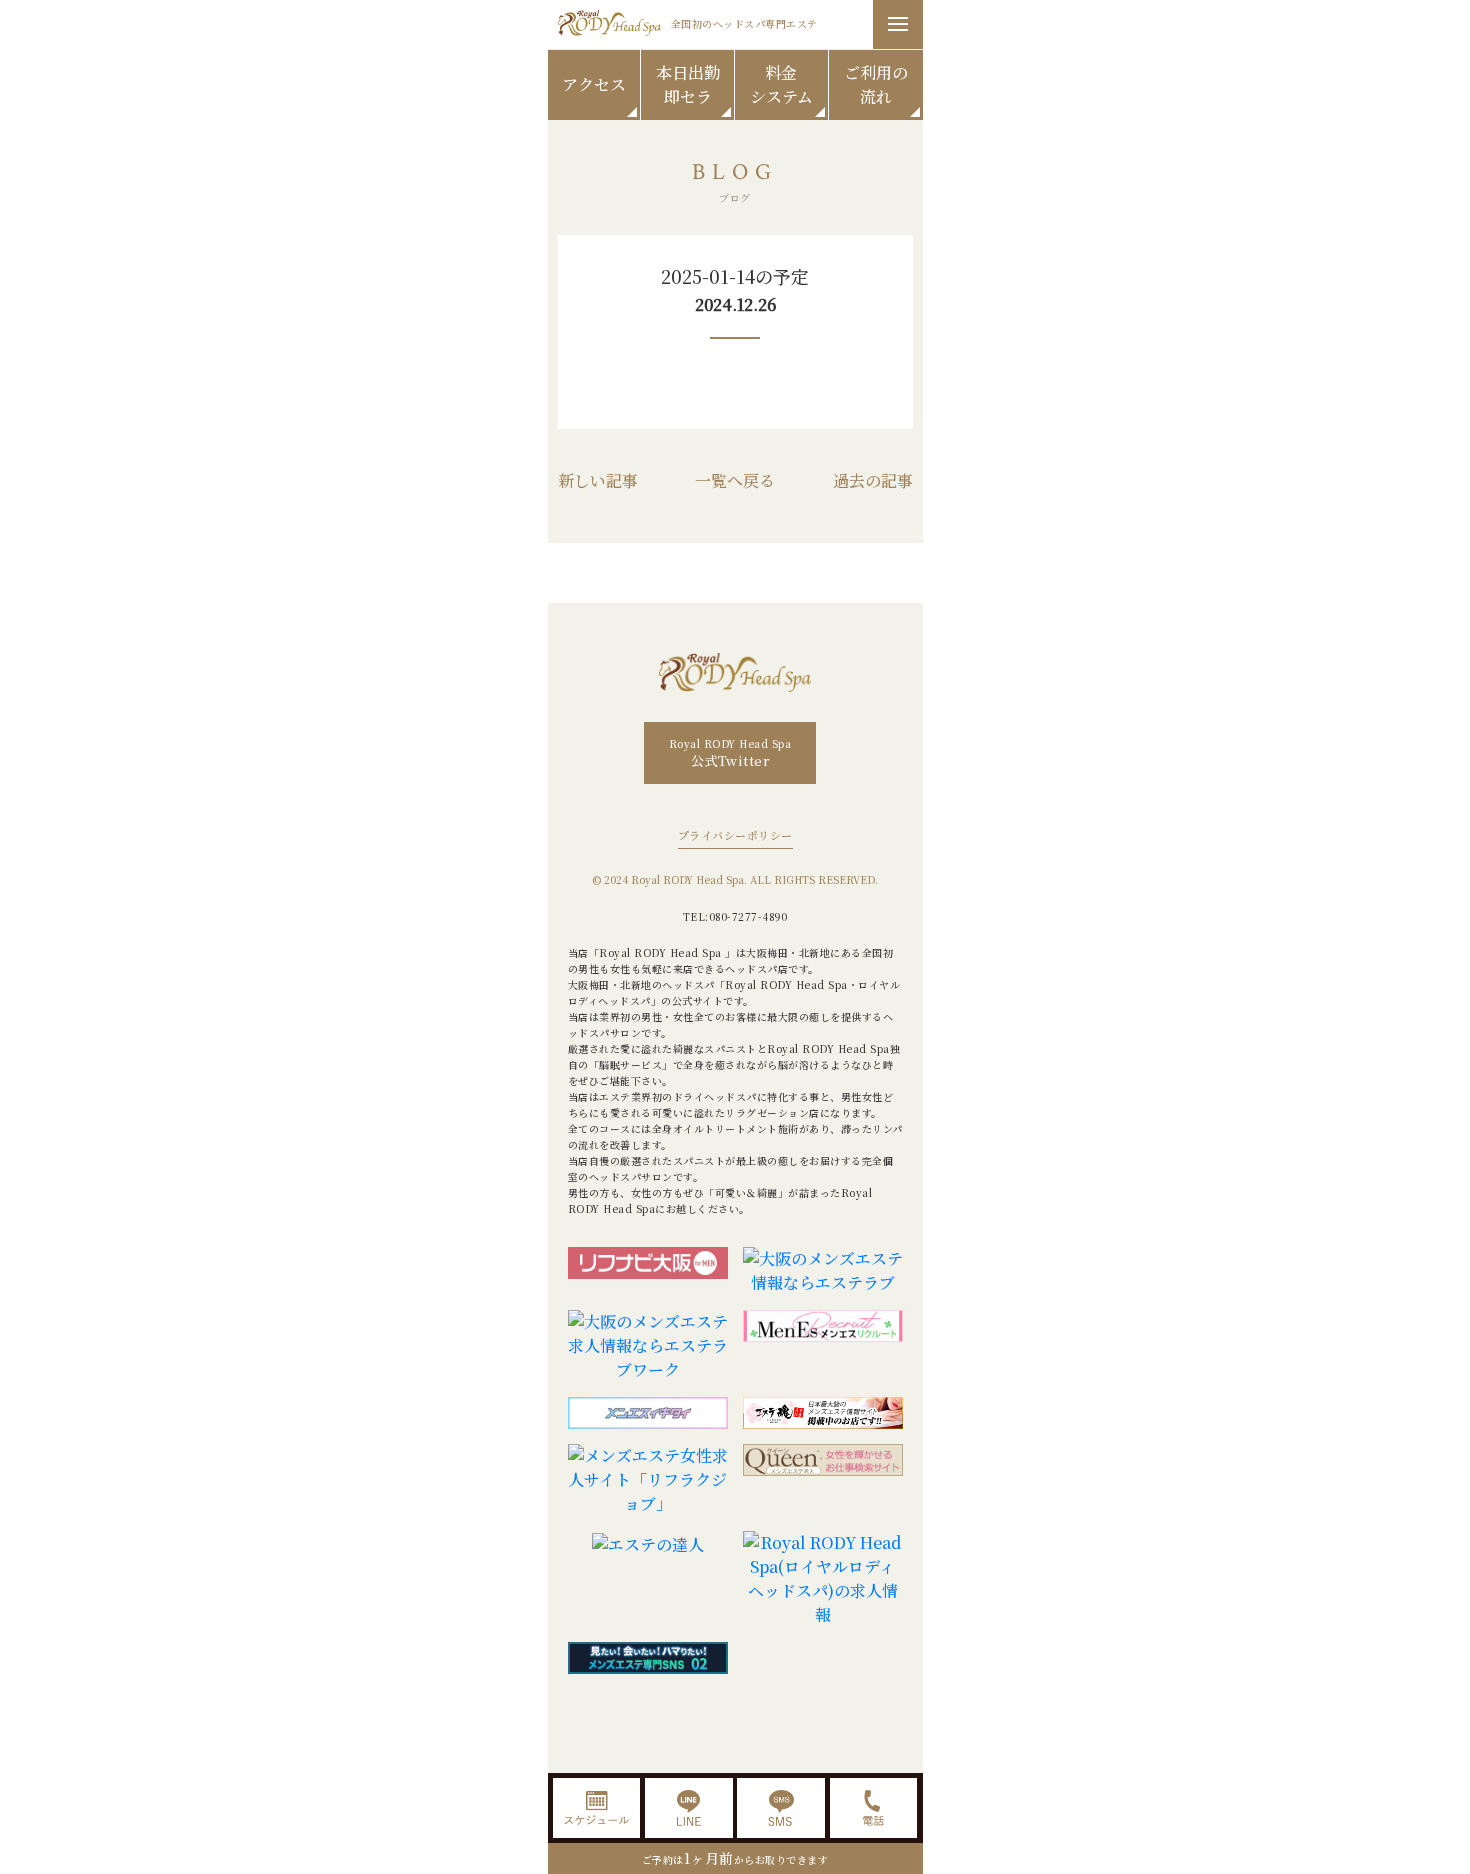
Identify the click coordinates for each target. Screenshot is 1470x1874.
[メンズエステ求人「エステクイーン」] (823, 1480)
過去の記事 (873, 480)
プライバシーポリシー (735, 835)
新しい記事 (598, 480)
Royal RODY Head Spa (730, 753)
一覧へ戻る (735, 480)
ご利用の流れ (876, 84)
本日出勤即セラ (688, 84)
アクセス (594, 84)
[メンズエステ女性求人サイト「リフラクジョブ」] (648, 1480)
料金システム (781, 84)
